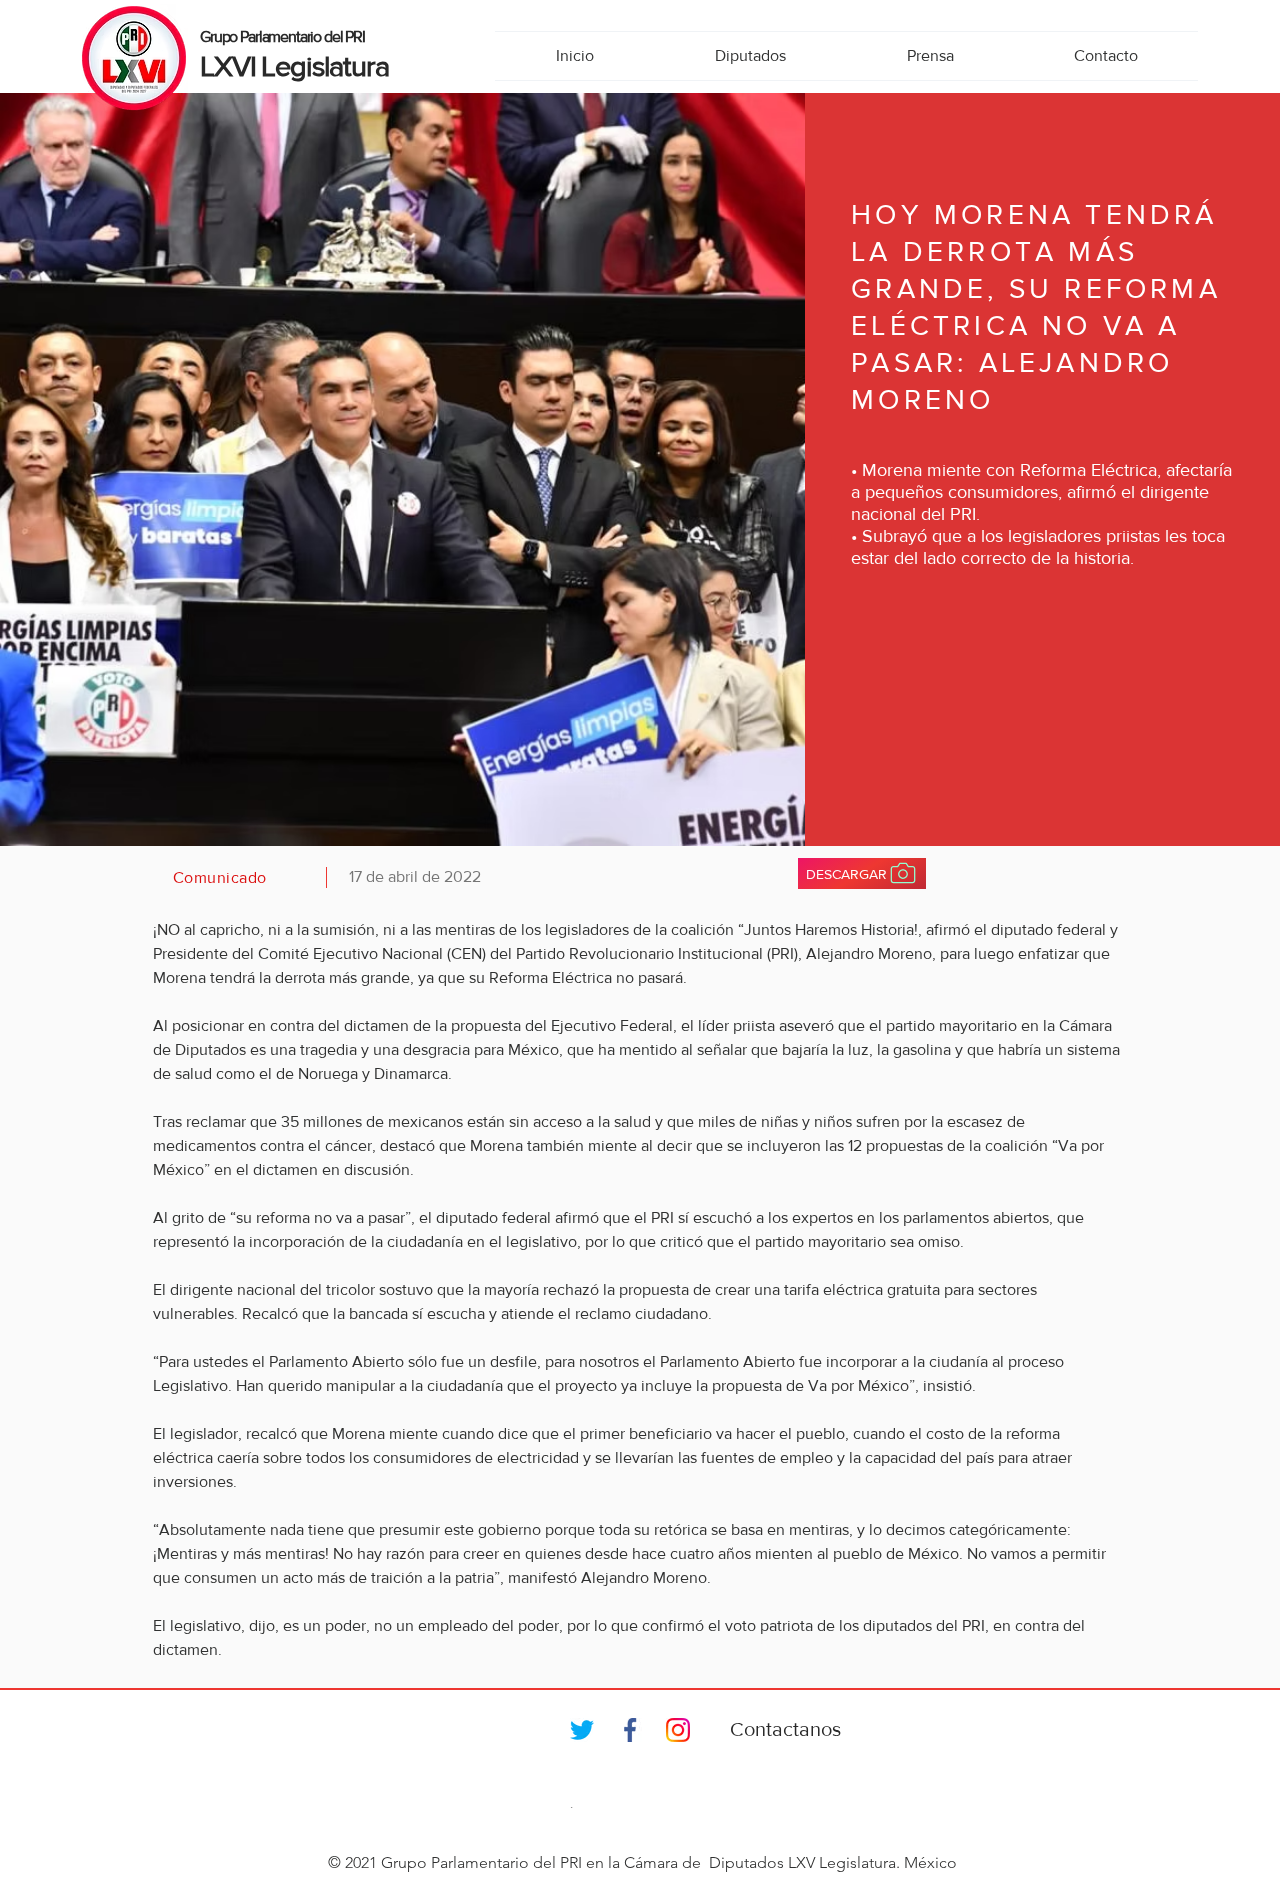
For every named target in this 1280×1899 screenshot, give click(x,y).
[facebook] (630, 1730)
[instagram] (678, 1730)
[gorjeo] (582, 1730)
